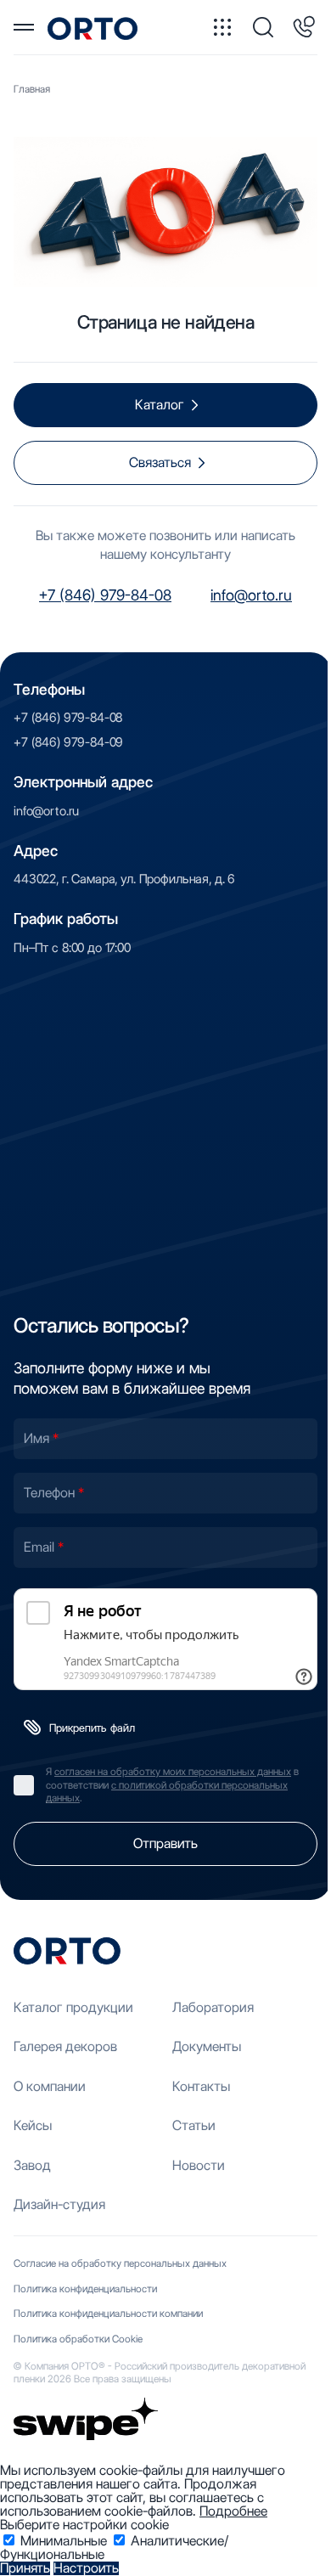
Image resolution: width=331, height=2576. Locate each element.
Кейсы (33, 2125)
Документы (207, 2046)
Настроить (86, 2568)
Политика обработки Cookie (78, 2339)
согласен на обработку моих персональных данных (173, 1771)
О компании (50, 2086)
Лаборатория (213, 2007)
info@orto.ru (251, 595)
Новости (199, 2165)
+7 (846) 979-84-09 (68, 742)
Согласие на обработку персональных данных (120, 2263)
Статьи (194, 2125)
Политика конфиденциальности (85, 2289)
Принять (25, 2568)
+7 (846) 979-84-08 (105, 595)
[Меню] (24, 27)
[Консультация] (304, 27)
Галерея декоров (65, 2046)
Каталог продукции (73, 2007)
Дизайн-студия (59, 2204)
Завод (32, 2165)
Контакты (201, 2086)
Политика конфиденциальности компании (108, 2313)
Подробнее (233, 2511)
